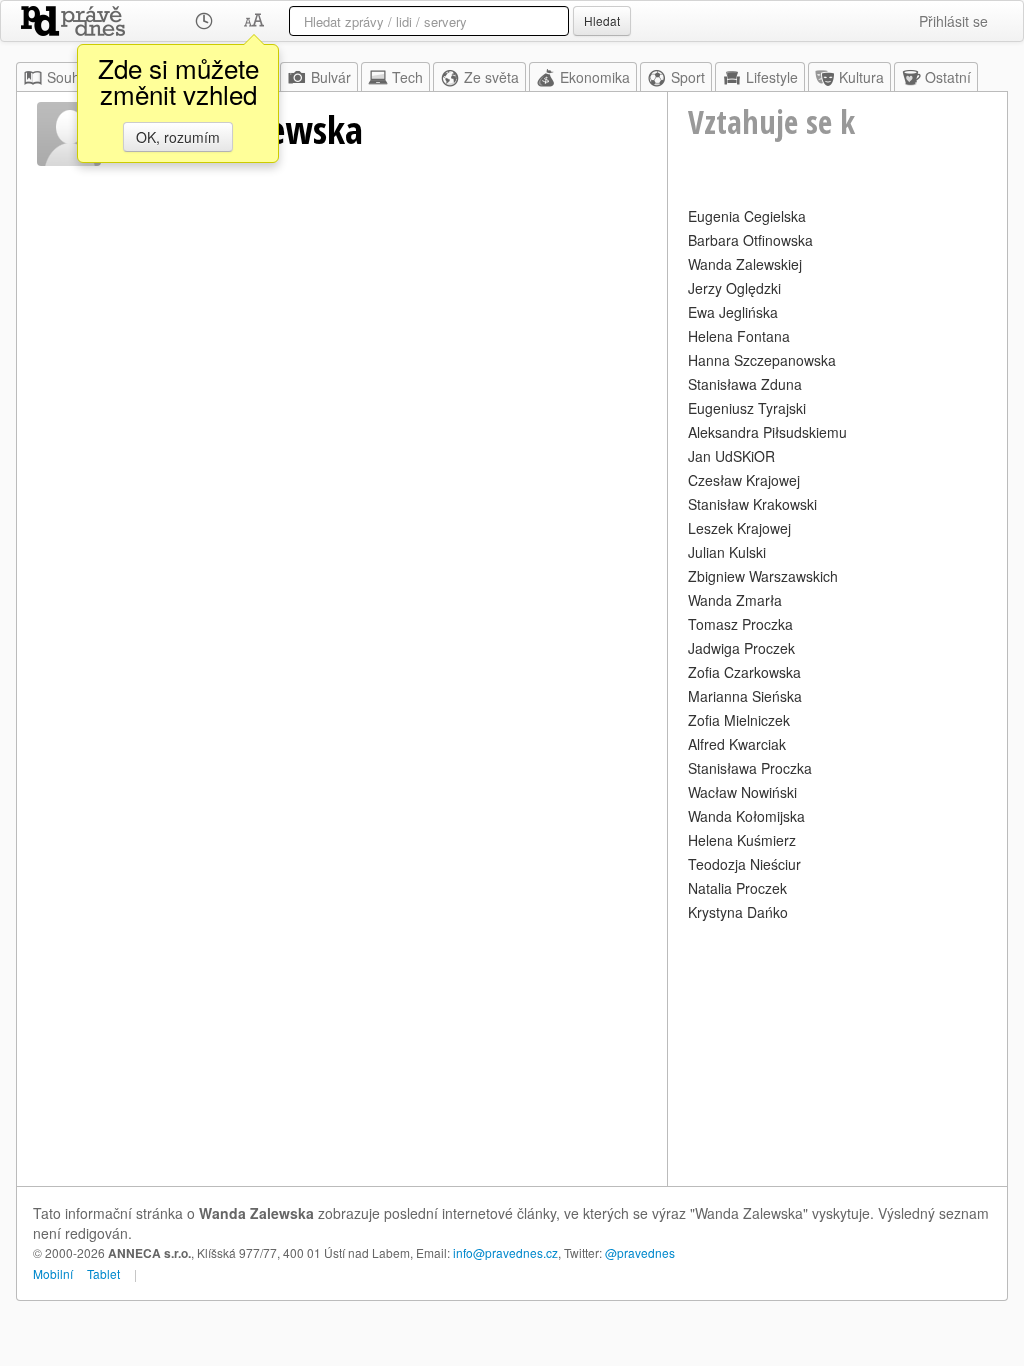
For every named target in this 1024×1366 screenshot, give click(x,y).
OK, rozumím (178, 137)
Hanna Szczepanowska (762, 360)
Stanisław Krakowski (752, 504)
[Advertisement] (837, 1051)
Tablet (103, 1273)
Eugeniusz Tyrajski (747, 408)
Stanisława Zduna (745, 384)
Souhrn (70, 77)
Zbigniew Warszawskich (763, 576)
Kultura (861, 77)
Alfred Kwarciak (737, 744)
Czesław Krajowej (744, 480)
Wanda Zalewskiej (745, 264)
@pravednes (640, 1252)
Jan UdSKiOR (731, 456)
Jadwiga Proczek (741, 648)
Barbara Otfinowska (750, 240)
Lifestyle (772, 77)
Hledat (602, 20)
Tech (407, 77)
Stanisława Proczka (750, 768)
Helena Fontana (739, 336)
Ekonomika (595, 77)
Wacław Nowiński (742, 792)
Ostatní (948, 77)
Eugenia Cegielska (747, 216)
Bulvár (331, 77)
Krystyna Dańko (738, 912)
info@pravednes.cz (505, 1252)
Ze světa (491, 77)
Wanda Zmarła (735, 600)
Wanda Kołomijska (746, 816)
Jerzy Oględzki (734, 288)
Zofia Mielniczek (739, 720)
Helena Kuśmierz (742, 840)
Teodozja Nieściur (744, 864)
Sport (688, 77)
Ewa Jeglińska (733, 312)
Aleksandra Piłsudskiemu (767, 432)
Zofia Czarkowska (744, 672)
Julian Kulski (727, 552)
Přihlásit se (953, 21)
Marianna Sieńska (745, 696)
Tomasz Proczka (740, 624)
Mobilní (53, 1273)
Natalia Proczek (737, 888)
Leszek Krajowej (739, 528)
